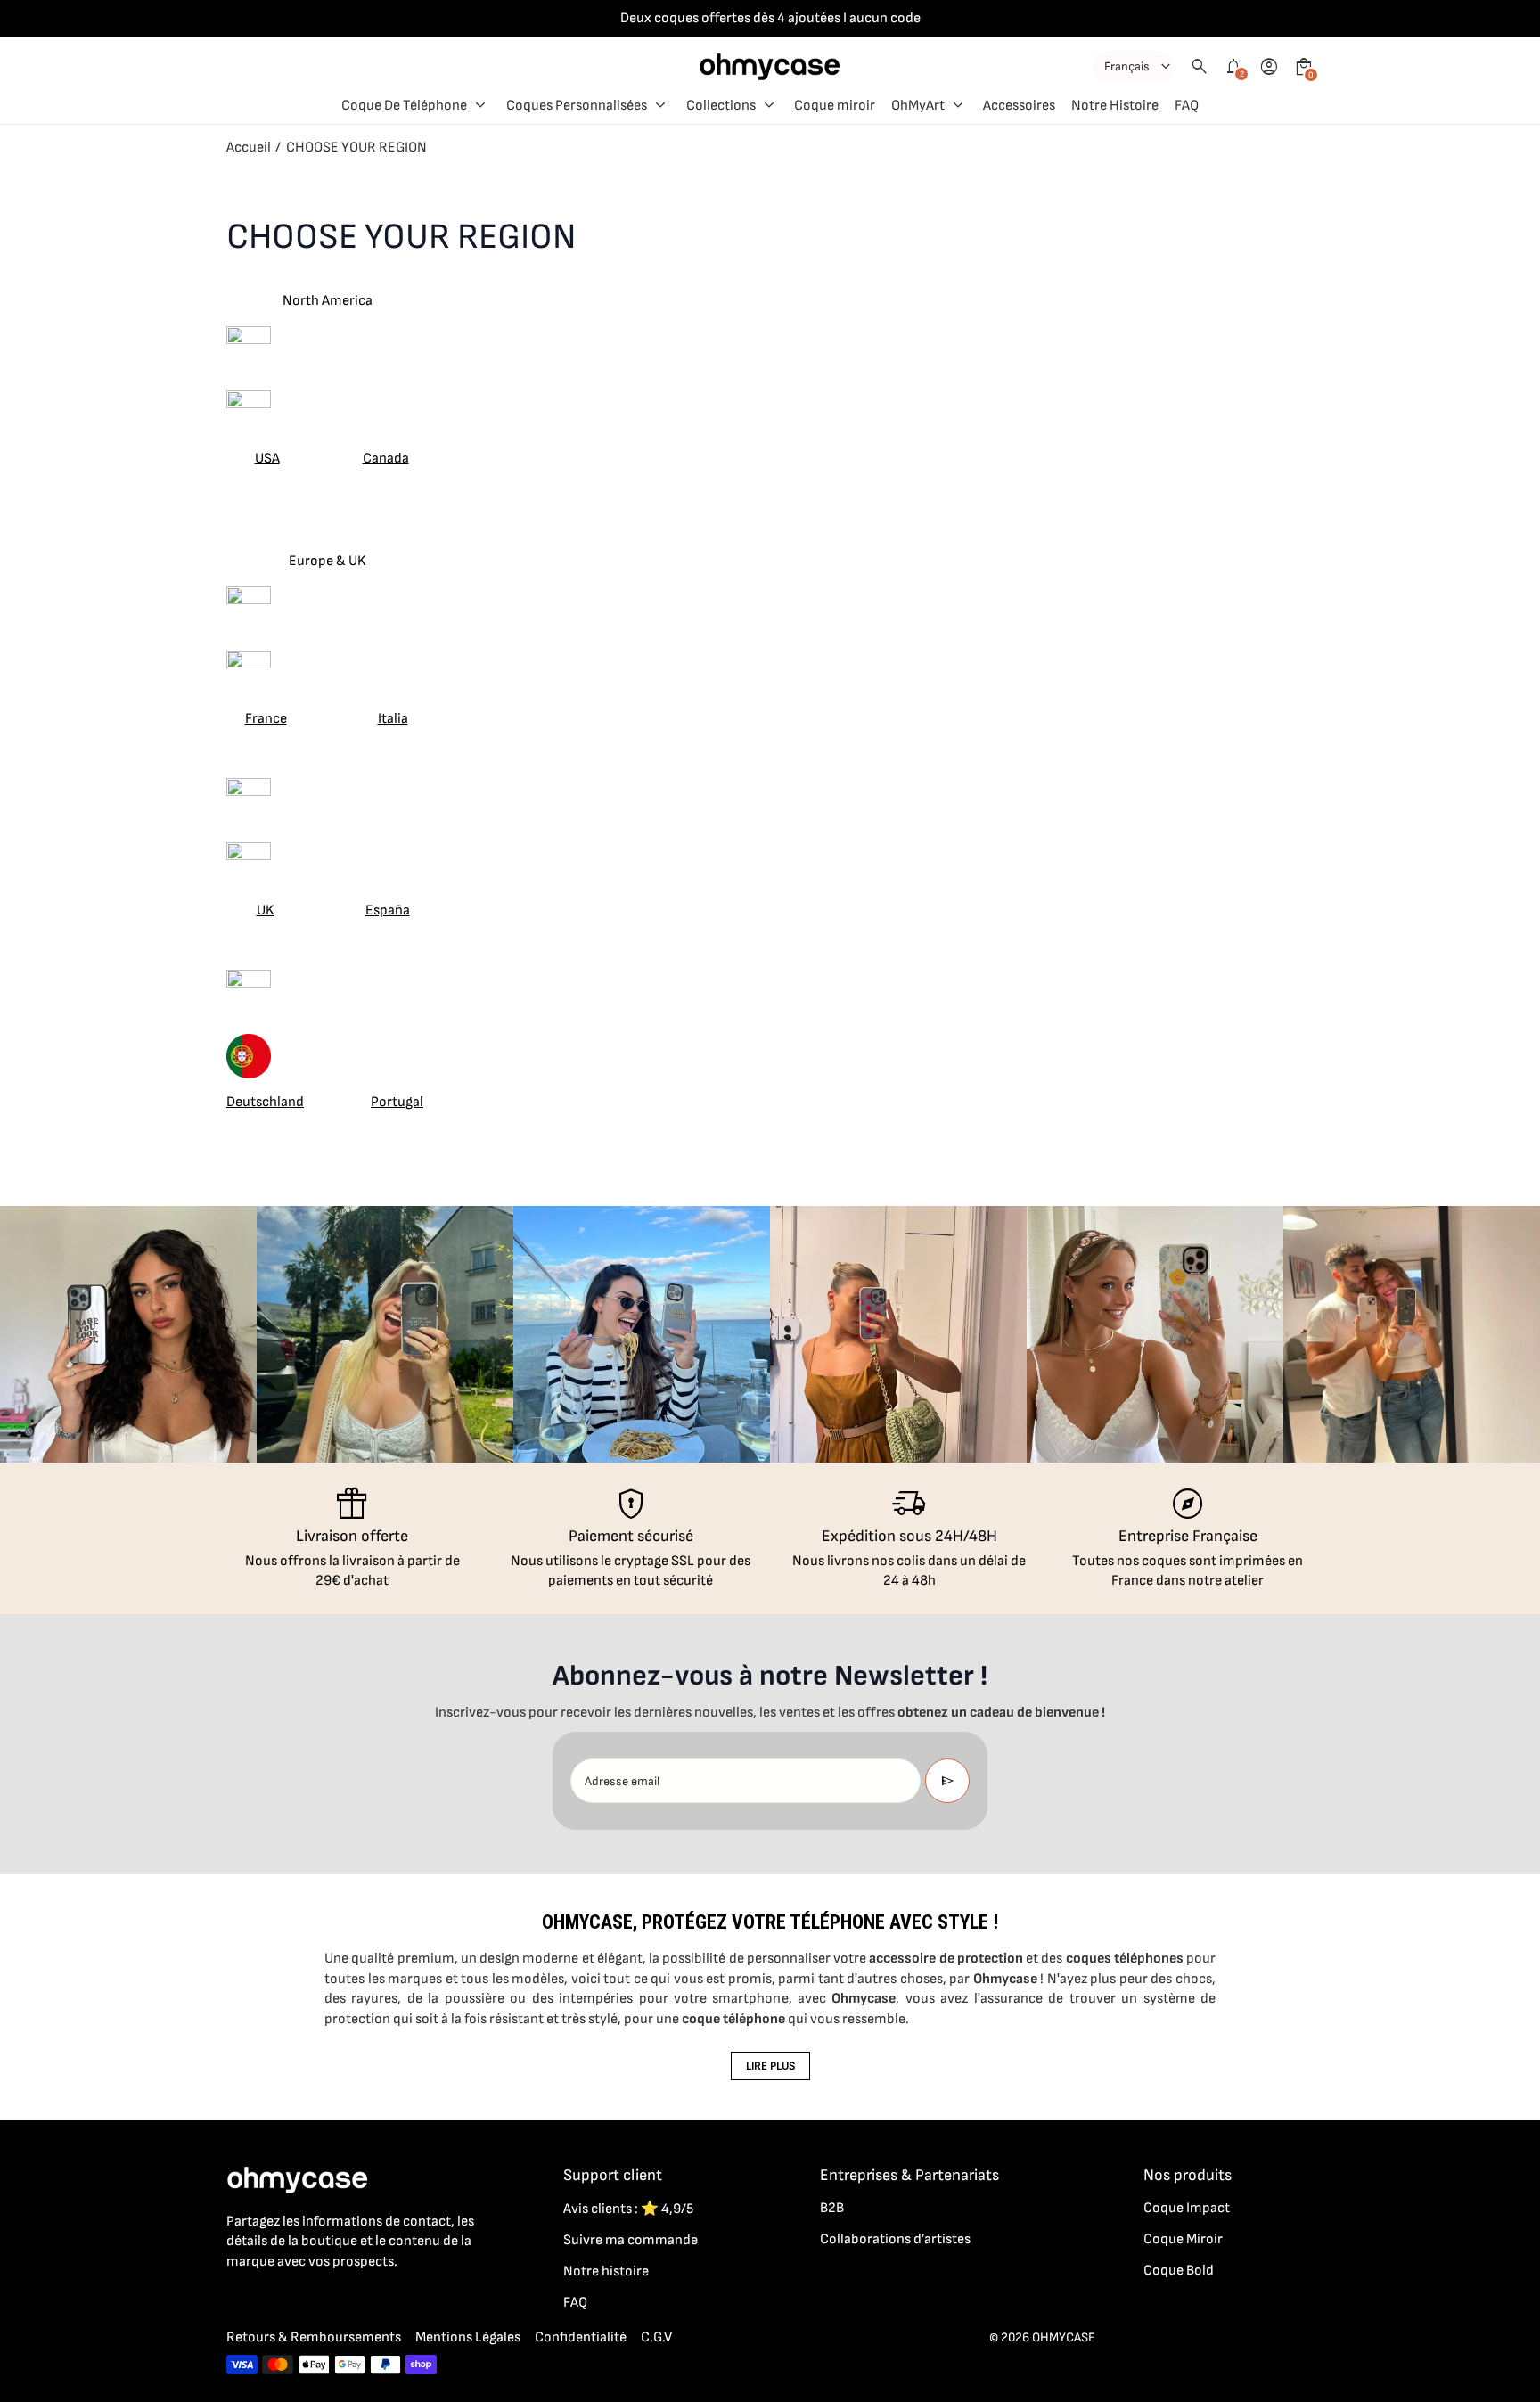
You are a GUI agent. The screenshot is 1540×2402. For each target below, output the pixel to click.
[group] (128, 1334)
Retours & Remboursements (314, 2337)
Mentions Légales (468, 2337)
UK (266, 910)
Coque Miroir (1183, 2239)
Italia (393, 719)
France (266, 719)
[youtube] (344, 2300)
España (388, 910)
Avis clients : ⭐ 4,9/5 (628, 2209)
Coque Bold (1179, 2271)
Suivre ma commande (631, 2240)
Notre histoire (606, 2271)
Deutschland (265, 1102)
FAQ (575, 2303)
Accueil (249, 148)
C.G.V (656, 2337)
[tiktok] (308, 2300)
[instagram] (273, 2300)
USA (267, 459)
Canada (386, 459)
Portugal (397, 1102)
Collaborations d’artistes (895, 2239)
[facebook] (237, 2300)
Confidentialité (581, 2337)
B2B (832, 2208)
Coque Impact (1187, 2208)
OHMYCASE (1064, 2337)
